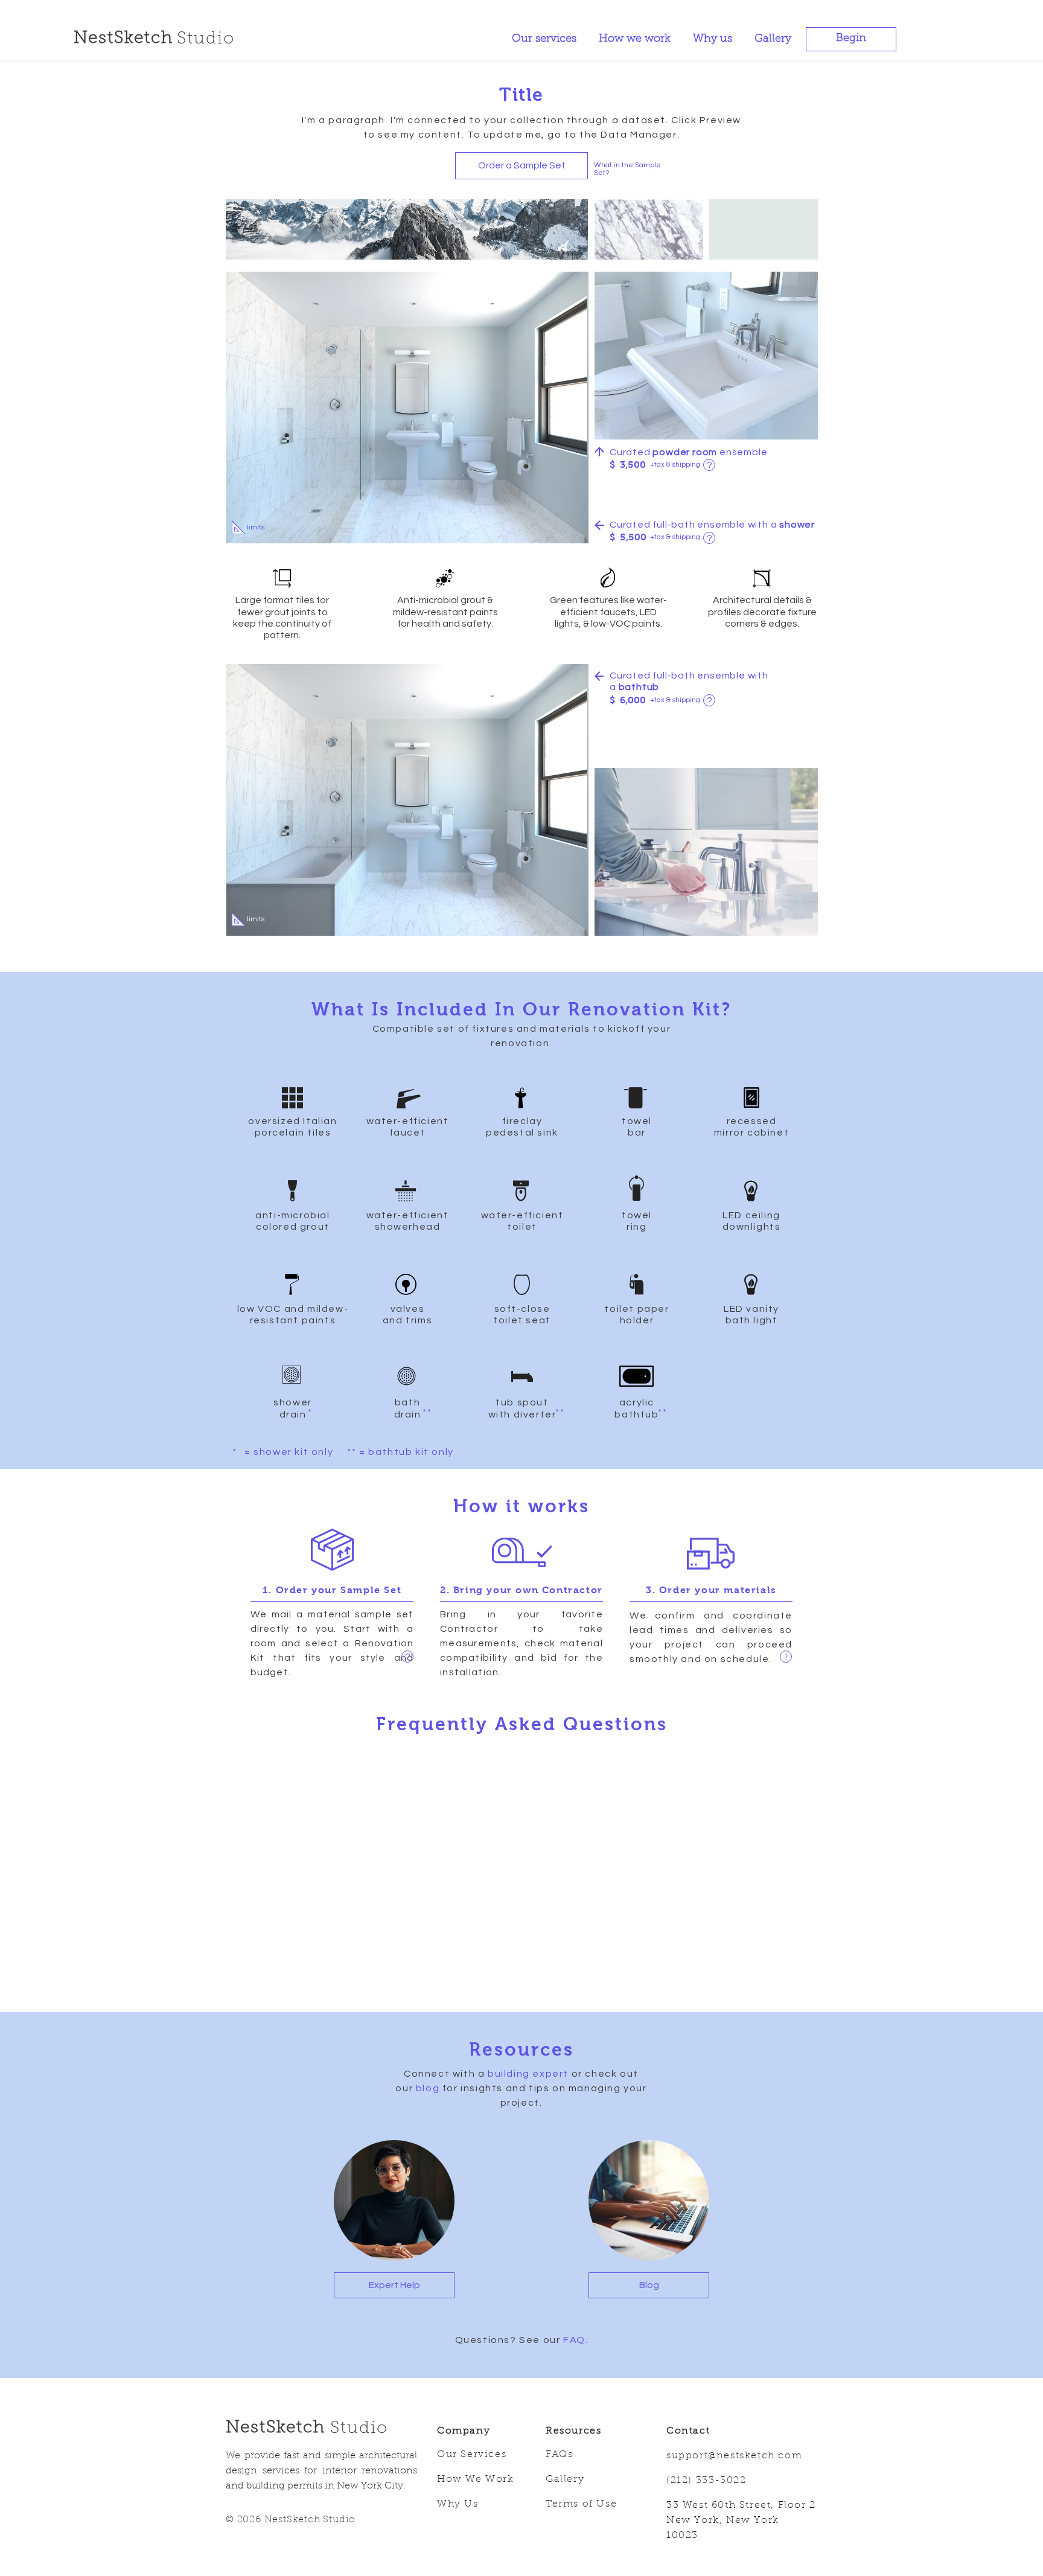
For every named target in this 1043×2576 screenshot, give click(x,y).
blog (428, 2088)
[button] (851, 39)
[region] (709, 465)
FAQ (574, 2340)
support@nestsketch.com (734, 2456)
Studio (359, 2429)
